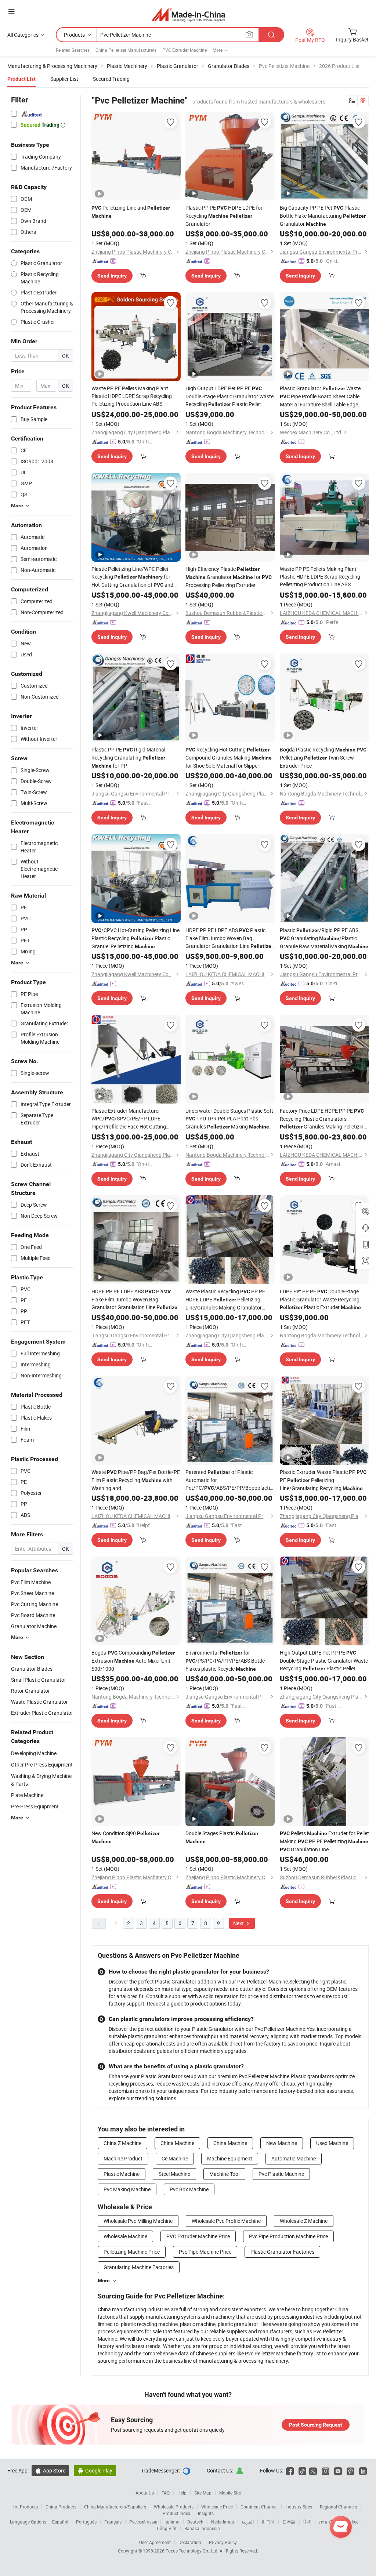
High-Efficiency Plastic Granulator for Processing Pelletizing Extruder (229, 577)
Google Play (95, 2470)
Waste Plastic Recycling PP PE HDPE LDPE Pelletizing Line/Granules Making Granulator (225, 1300)
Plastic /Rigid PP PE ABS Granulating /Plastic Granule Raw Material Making (324, 938)
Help (182, 2493)
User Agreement (155, 2542)
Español (60, 2522)
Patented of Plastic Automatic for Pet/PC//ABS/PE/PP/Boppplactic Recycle (229, 1480)
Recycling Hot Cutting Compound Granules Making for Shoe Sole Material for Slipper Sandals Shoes (229, 758)
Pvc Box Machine (189, 2189)
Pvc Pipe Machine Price (205, 2252)
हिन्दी (307, 2522)
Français (113, 2522)
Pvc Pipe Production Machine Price (288, 2236)
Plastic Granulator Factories (282, 2252)
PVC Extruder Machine (185, 50)
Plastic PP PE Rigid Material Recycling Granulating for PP (128, 758)
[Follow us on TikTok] (302, 2470)
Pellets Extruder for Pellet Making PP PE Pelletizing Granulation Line (324, 1841)
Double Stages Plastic (222, 1837)
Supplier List (64, 79)
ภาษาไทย (328, 2522)
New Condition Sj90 (126, 1837)
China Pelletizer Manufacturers (126, 50)
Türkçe (352, 2522)
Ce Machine (175, 2158)
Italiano (172, 2522)
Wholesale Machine (125, 2236)
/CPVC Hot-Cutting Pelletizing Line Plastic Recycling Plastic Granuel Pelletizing (135, 938)
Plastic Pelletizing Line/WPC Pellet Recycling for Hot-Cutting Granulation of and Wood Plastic (132, 577)
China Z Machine (122, 2143)
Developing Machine (34, 1753)
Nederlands (223, 2522)
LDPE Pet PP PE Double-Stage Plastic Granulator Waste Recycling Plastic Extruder (320, 1299)
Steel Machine (174, 2174)
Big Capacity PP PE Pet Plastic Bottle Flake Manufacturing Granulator (323, 216)
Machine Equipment (230, 2158)
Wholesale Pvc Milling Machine (138, 2221)
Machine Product (123, 2158)
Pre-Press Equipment (35, 1806)
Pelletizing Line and (131, 211)
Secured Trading (111, 79)
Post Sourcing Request (316, 2425)
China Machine (177, 2143)
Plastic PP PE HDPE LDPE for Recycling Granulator (224, 216)
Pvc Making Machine (127, 2189)
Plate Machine (27, 1795)
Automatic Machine (294, 2158)
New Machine (282, 2143)
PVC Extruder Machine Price (198, 2236)
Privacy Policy (223, 2542)
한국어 (268, 2522)
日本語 (289, 2522)
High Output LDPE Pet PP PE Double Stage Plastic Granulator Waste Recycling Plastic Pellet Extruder (229, 396)
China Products (61, 2507)
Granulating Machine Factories (139, 2267)
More (104, 2280)
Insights (206, 2513)
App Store (50, 2470)
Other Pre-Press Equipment (42, 1765)
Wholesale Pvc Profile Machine (226, 2221)
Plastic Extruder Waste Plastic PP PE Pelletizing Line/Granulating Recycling (323, 1480)
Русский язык (143, 2522)
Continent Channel (259, 2507)
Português (86, 2522)
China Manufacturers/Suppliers (115, 2507)
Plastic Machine (122, 2174)
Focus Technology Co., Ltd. (193, 2551)
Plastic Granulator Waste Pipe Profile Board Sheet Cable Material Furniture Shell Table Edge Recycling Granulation (320, 396)
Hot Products (25, 2507)
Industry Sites (299, 2507)
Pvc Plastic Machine (281, 2174)
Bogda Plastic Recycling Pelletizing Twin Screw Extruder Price (323, 758)
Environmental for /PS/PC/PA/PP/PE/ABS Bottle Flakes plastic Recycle (225, 1661)
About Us (145, 2493)
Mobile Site (230, 2493)
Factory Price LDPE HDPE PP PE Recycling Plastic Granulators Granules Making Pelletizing (323, 1119)
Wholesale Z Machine (304, 2221)
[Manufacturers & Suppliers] (188, 15)
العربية (248, 2522)
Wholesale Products (174, 2507)
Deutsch (195, 2522)
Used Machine (332, 2143)
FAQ (166, 2493)
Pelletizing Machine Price (132, 2252)
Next (239, 1923)
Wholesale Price (217, 2507)
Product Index (176, 2513)
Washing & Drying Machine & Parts (41, 1780)
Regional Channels (338, 2507)
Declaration (190, 2542)
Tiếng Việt (166, 2528)
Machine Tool (224, 2174)
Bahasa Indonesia (202, 2528)
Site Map (203, 2493)
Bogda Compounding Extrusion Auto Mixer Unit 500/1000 (133, 1661)
